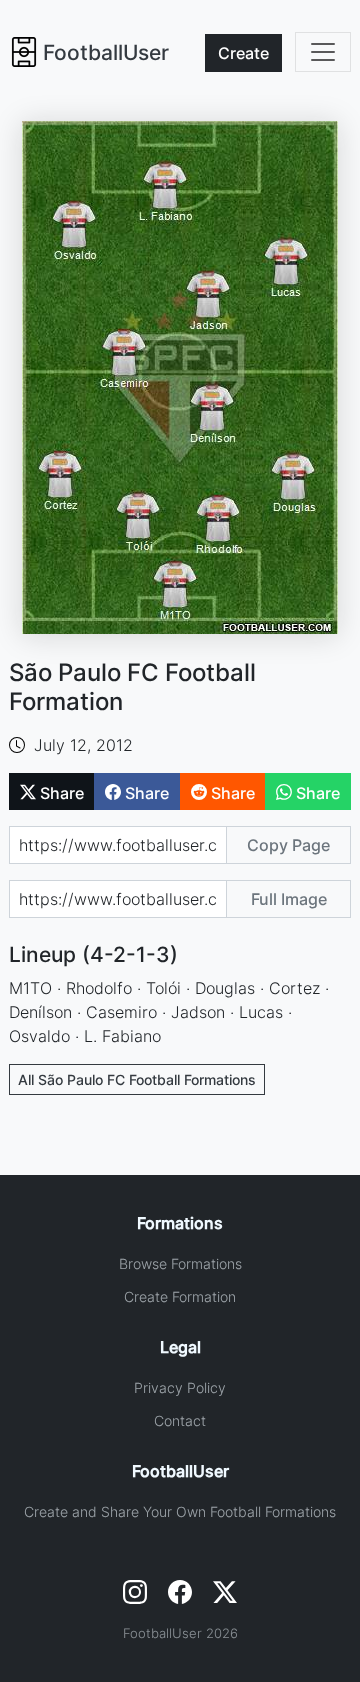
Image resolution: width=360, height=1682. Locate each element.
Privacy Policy (180, 1387)
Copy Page (288, 845)
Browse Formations (180, 1263)
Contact (180, 1420)
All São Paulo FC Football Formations (137, 1079)
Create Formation (180, 1296)
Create (243, 53)
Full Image (289, 899)
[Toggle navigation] (323, 52)
